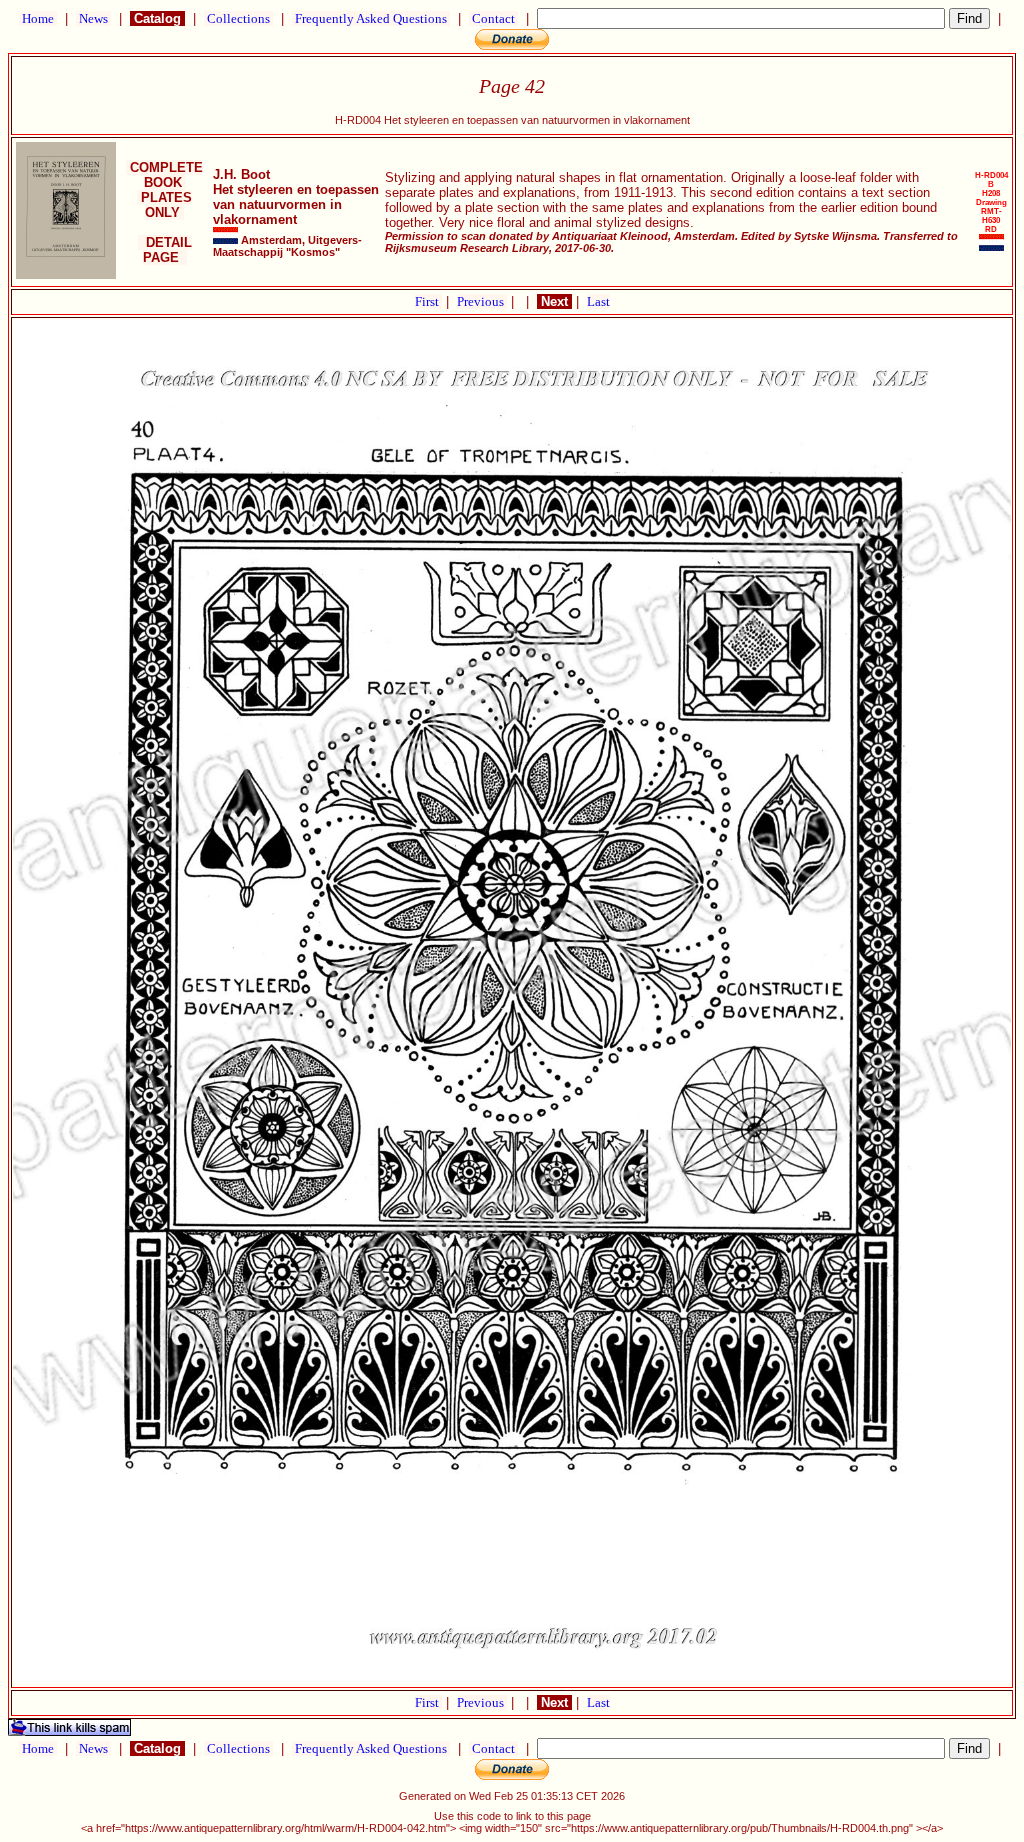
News (93, 18)
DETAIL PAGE (165, 250)
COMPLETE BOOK (164, 175)
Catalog (157, 18)
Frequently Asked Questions (371, 18)
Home (38, 18)
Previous (482, 301)
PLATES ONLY (164, 205)
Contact (493, 18)
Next (554, 301)
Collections (238, 18)
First (428, 301)
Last (598, 301)
